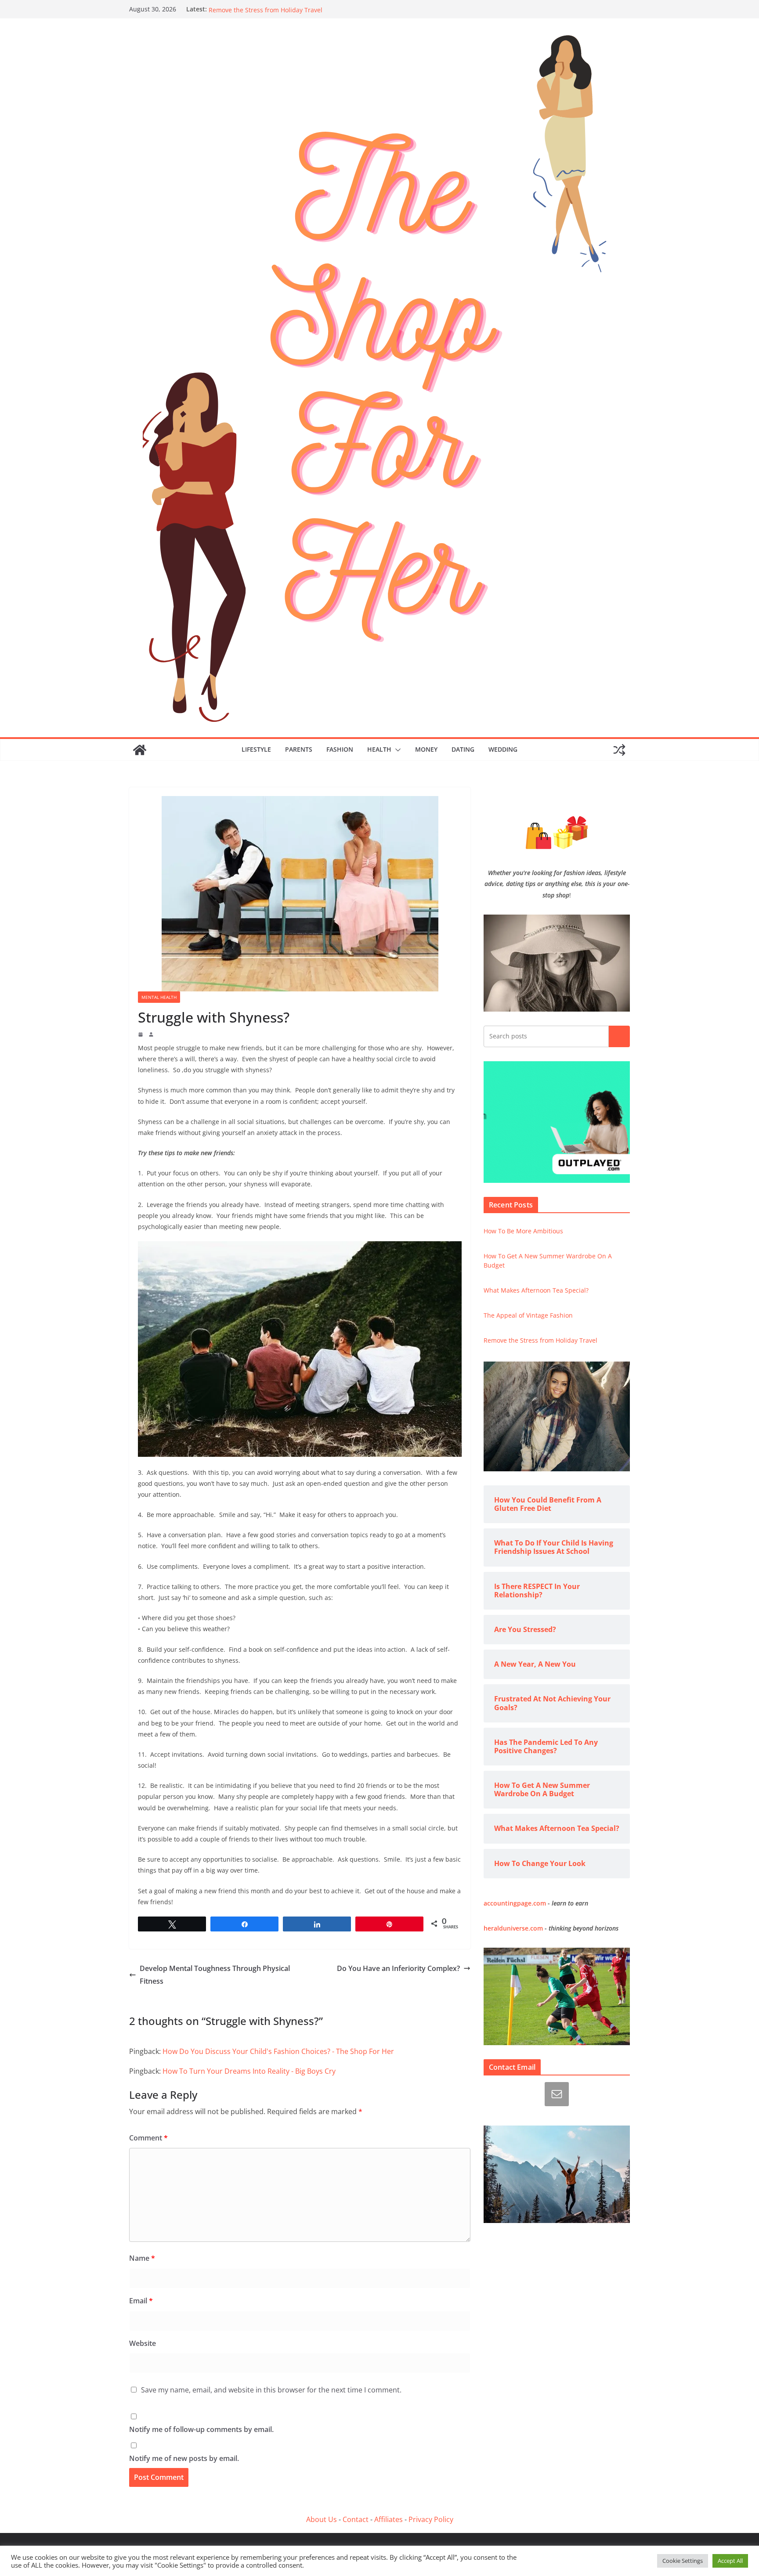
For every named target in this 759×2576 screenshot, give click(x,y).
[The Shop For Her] (140, 750)
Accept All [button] (730, 2561)
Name (142, 2258)
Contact (356, 2519)
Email (141, 2301)
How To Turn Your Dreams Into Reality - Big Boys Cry (249, 2071)
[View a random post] (619, 750)
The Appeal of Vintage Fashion (253, 9)
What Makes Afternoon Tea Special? (536, 1290)
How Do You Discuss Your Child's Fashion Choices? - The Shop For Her (278, 2051)
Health (379, 749)
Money (426, 749)
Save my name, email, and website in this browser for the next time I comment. (271, 2390)
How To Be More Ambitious (523, 1231)
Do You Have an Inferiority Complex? (398, 1968)
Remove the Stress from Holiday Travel (540, 1340)
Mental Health (159, 997)
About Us (322, 2519)
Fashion (340, 749)
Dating (463, 749)
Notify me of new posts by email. (184, 2458)
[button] (396, 750)
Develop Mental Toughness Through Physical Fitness (215, 1975)
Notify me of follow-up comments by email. (201, 2429)
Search (619, 1036)
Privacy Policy (431, 2519)
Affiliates (389, 2519)
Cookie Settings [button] (683, 2561)
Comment (148, 2138)
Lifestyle (256, 749)
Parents (299, 749)
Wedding (503, 749)
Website (143, 2343)
